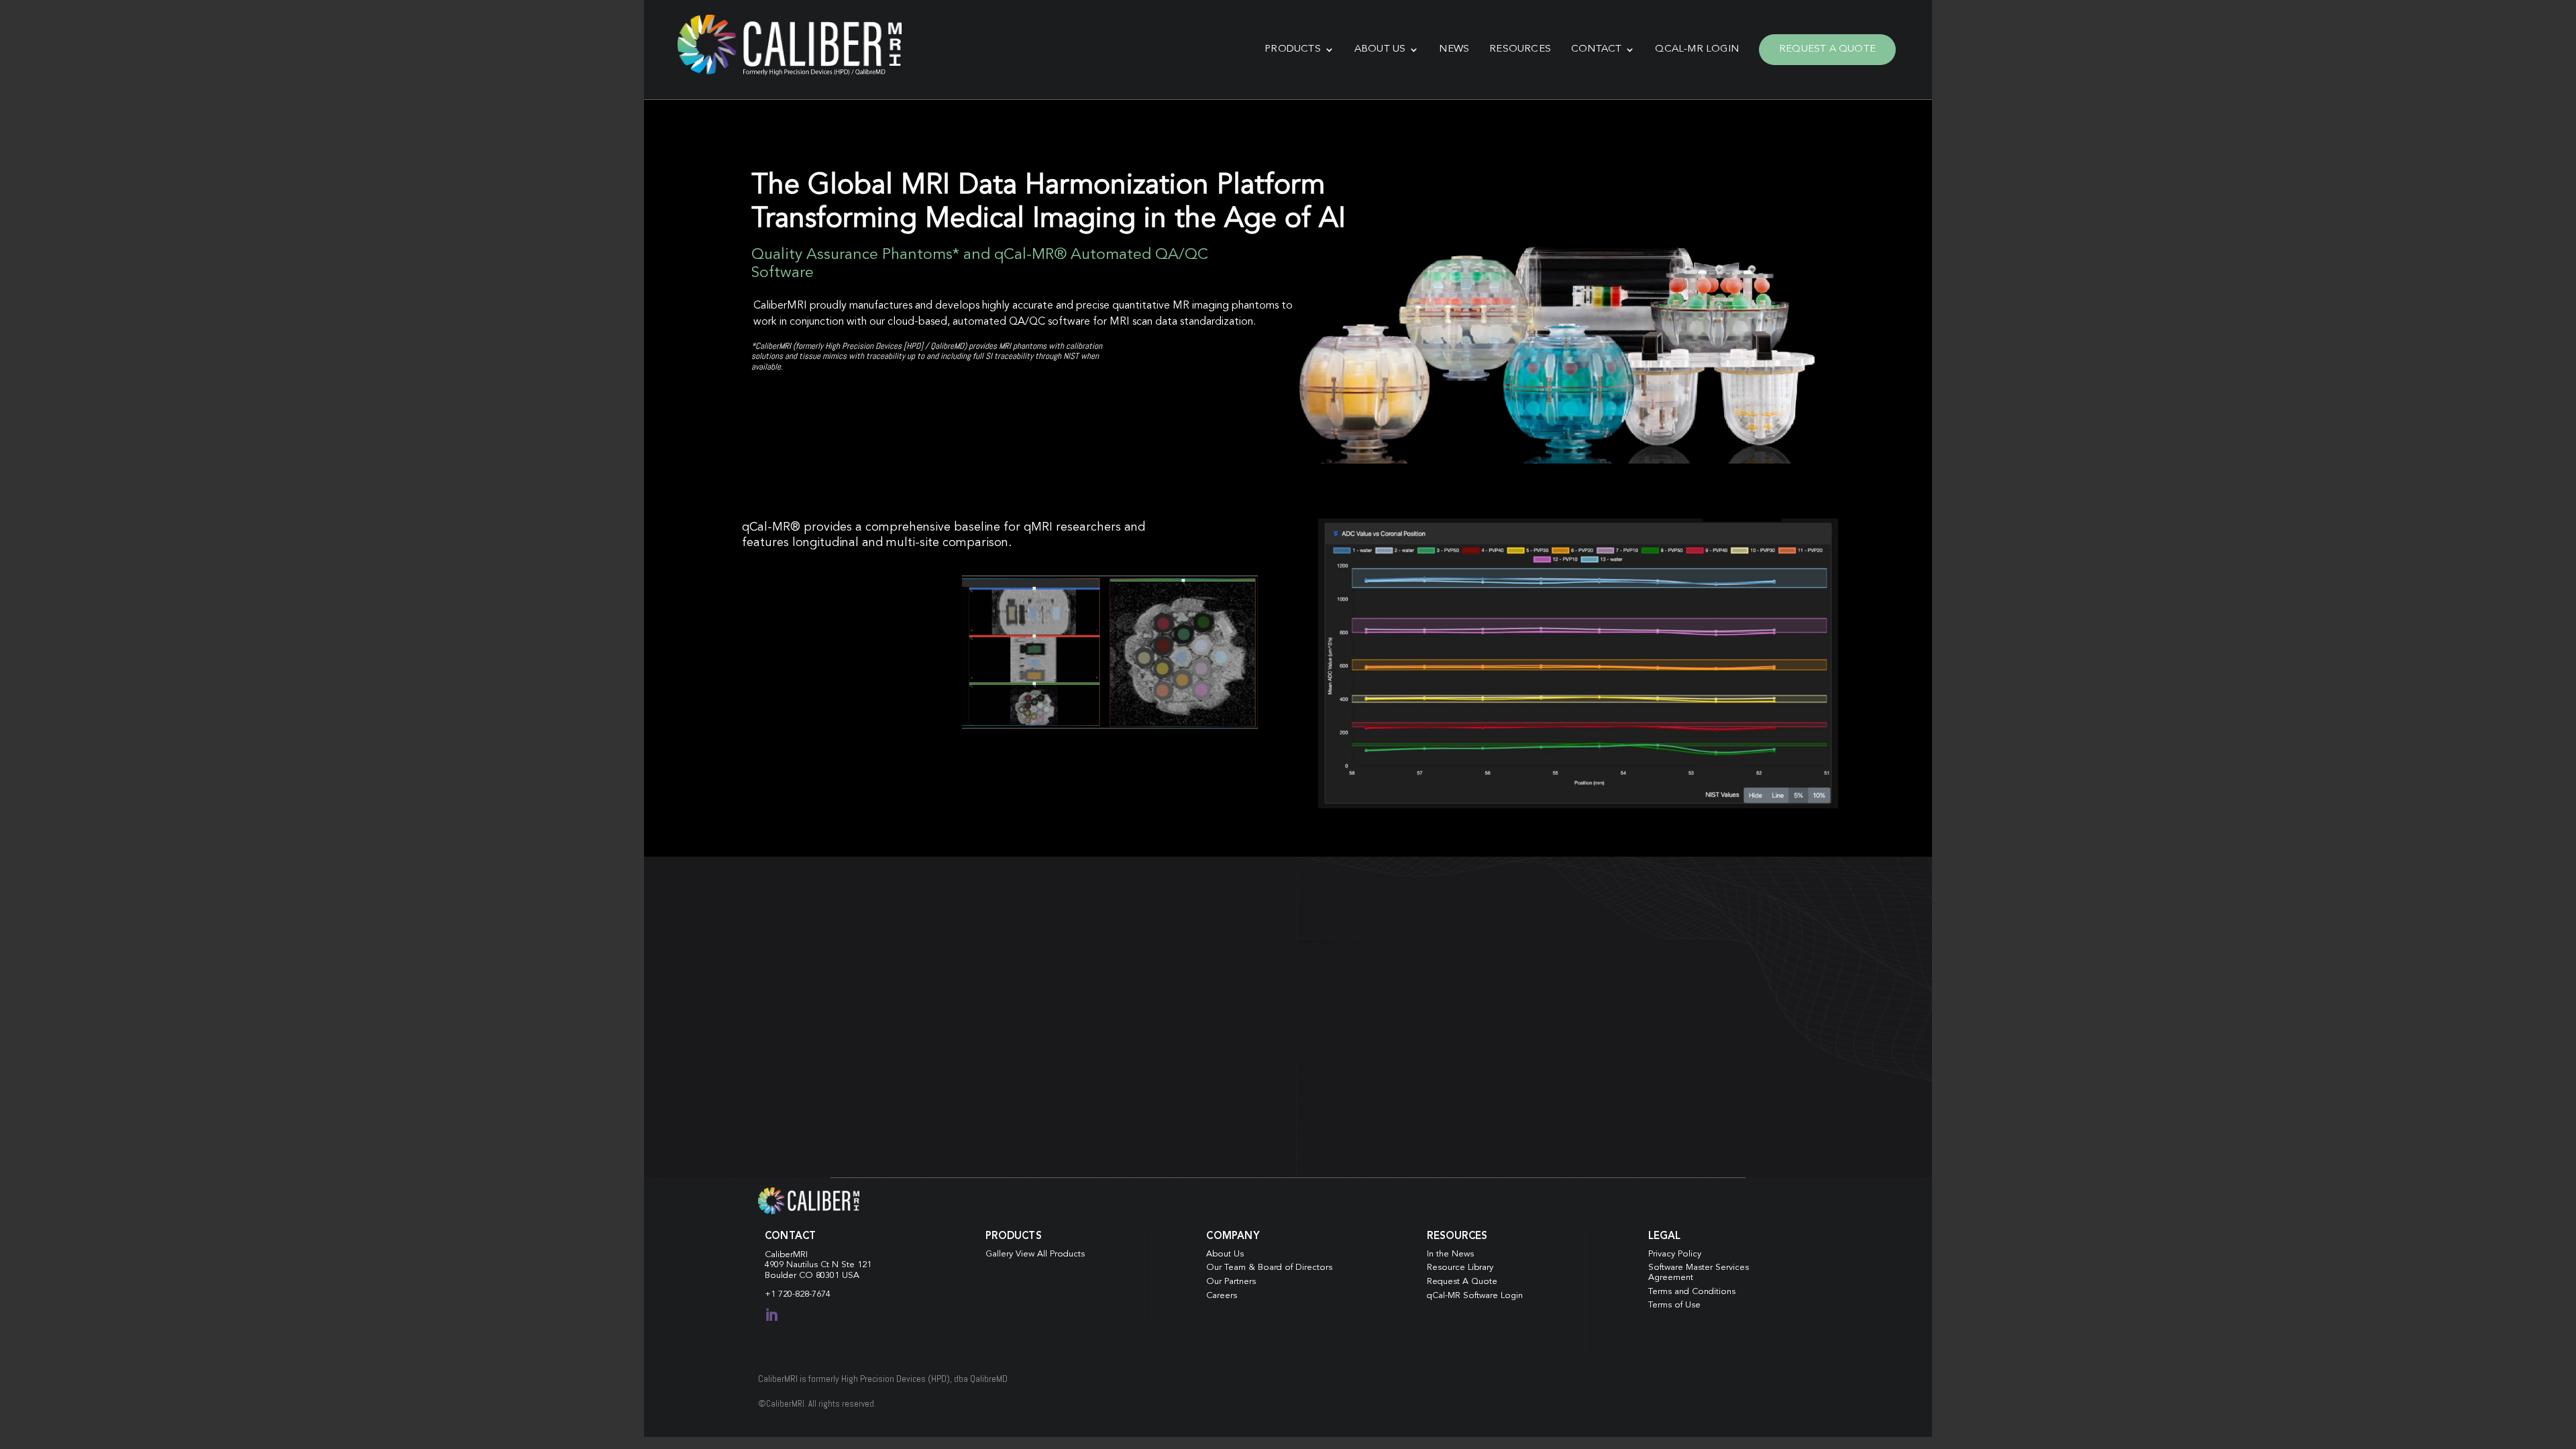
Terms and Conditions (1692, 1292)
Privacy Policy (1675, 1254)
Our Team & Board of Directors (1269, 1268)
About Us (1380, 49)
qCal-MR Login (1697, 49)
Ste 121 (856, 1265)
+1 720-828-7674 (798, 1294)
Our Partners (1231, 1282)
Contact (1596, 49)
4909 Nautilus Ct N (803, 1265)
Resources (1520, 49)
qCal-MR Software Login (1475, 1296)
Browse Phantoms (817, 411)
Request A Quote (1827, 49)
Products (1293, 49)
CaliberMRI (786, 1255)
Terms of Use (1674, 1305)
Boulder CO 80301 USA (812, 1276)
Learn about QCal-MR (833, 594)
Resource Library (1460, 1268)
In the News (1450, 1254)
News (1454, 49)
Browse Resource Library (1143, 1103)
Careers (1222, 1296)
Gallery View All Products (1035, 1254)
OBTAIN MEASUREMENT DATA (1433, 1133)
